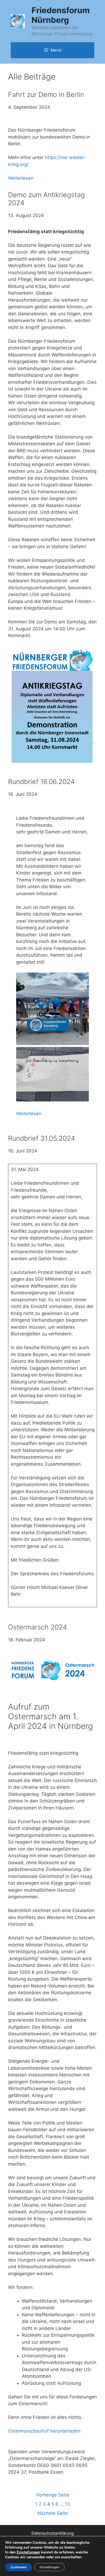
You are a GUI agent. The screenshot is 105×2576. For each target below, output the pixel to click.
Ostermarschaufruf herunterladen (44, 2431)
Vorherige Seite (53, 2495)
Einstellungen (28, 2552)
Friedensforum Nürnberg (61, 15)
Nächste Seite (53, 2513)
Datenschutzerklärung (53, 2533)
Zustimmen (19, 2567)
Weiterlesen (21, 178)
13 (67, 2504)
